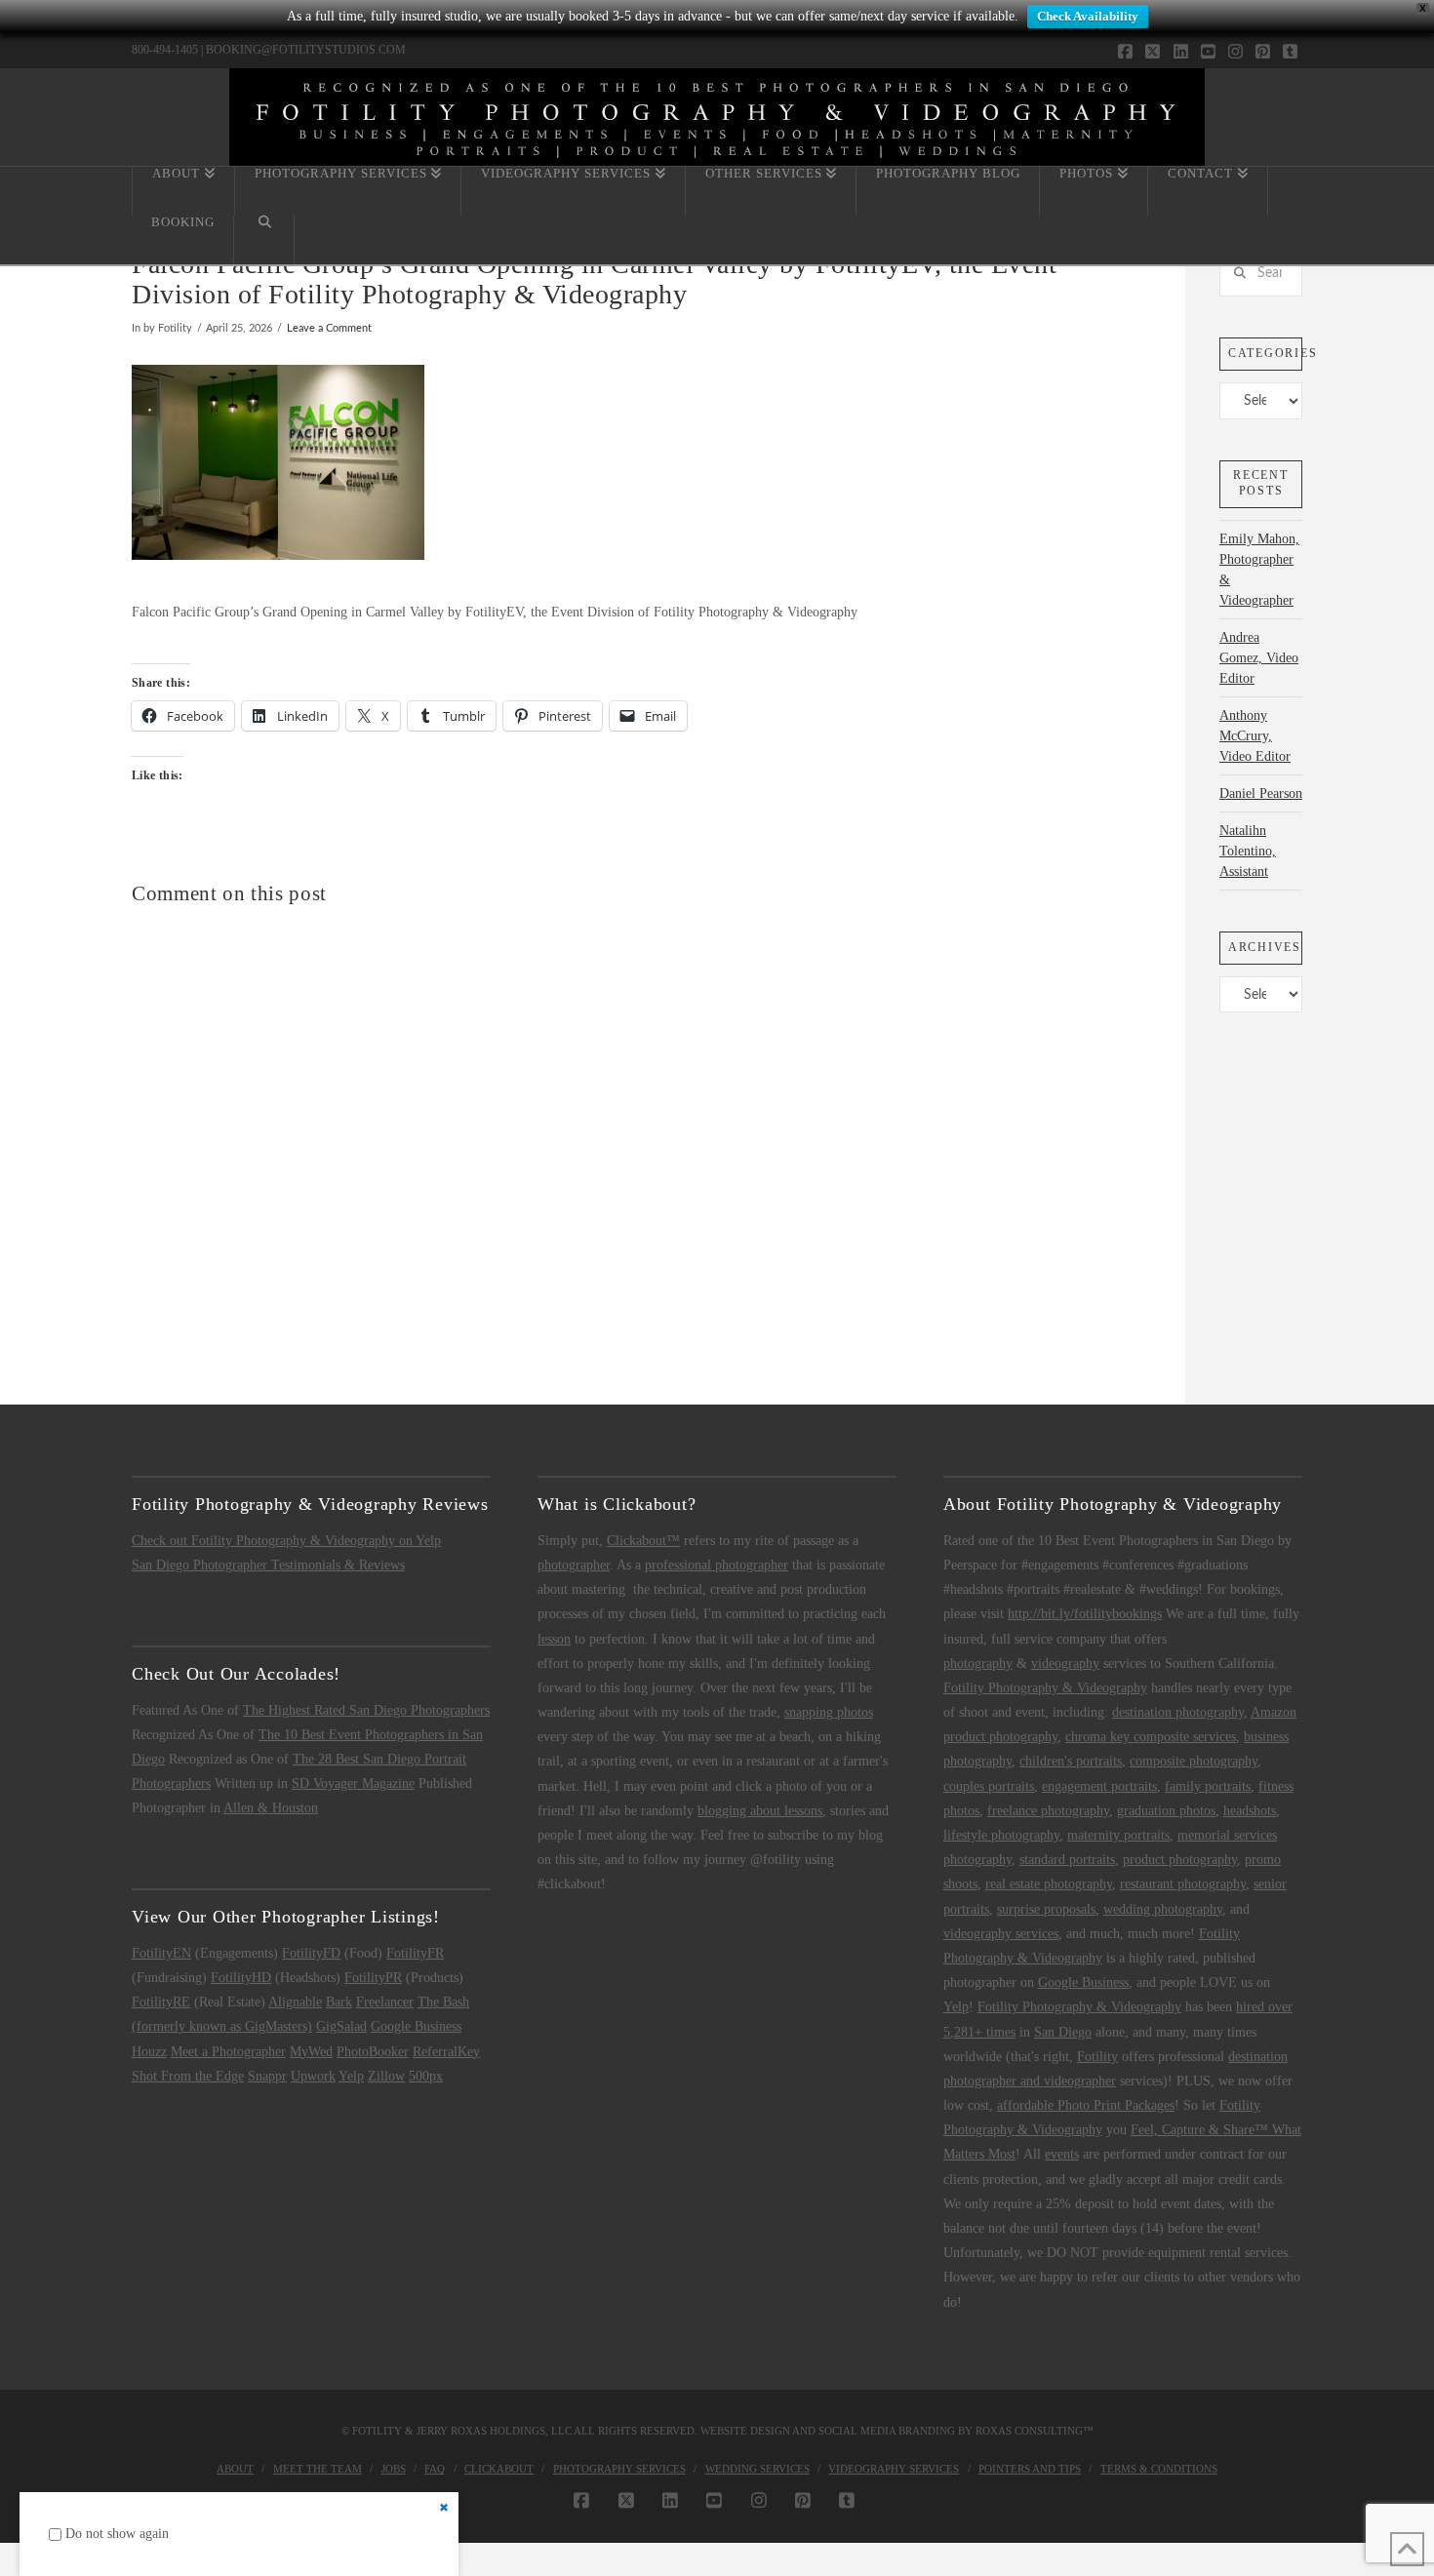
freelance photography (1048, 1811)
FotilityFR (415, 1953)
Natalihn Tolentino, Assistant (1248, 851)
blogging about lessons (760, 1811)
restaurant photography (1183, 1884)
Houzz (149, 2052)
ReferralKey (446, 2052)
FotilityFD (311, 1953)
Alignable (295, 2002)
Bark (339, 2002)
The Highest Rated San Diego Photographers (366, 1710)
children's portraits (1071, 1761)
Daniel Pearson (1261, 793)
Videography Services (894, 2469)
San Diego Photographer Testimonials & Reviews (268, 1565)
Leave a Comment (329, 329)
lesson (554, 1639)
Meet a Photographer (228, 2052)
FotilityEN (161, 1953)
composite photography (1194, 1761)
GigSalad (341, 2026)
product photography (1180, 1860)
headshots (1250, 1811)
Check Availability (1088, 16)
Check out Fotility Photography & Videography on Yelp (286, 1541)
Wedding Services (757, 2469)
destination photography (1178, 1712)
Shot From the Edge (188, 2076)
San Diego (1063, 2032)
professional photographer (717, 1565)
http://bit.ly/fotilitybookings (1085, 1614)
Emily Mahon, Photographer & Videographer (1259, 570)
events (1062, 2154)
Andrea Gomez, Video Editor (1259, 658)
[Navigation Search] (264, 240)
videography (1065, 1664)
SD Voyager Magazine (353, 1783)
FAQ (435, 2469)
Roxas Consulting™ (1035, 2431)
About (235, 2469)
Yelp (351, 2076)
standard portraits (1067, 1860)
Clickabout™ (643, 1541)
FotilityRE (161, 2002)
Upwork (313, 2076)
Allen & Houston (271, 1808)
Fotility (1097, 2057)
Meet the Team (318, 2469)
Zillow (386, 2076)
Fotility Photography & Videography (1045, 1688)
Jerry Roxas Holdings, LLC (494, 2431)
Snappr (267, 2076)
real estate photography (1049, 1884)
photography (978, 1664)
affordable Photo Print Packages (1086, 2105)
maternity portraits (1118, 1835)
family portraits (1208, 1786)
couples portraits (989, 1786)
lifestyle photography (1001, 1835)
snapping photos (829, 1712)
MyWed (311, 2052)
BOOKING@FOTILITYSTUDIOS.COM (306, 50)
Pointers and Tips (1030, 2469)
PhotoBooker (373, 2052)
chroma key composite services (1151, 1737)
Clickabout (499, 2469)
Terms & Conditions (1159, 2469)
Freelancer (385, 2002)
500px (426, 2076)
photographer (574, 1565)
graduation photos (1166, 1811)
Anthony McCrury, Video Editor (1255, 736)
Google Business (416, 2026)
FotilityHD (241, 1978)
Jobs (394, 2469)
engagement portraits (1099, 1786)
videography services (1001, 1934)
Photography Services (619, 2469)
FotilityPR (373, 1978)
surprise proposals (1046, 1909)
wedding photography (1163, 1909)
